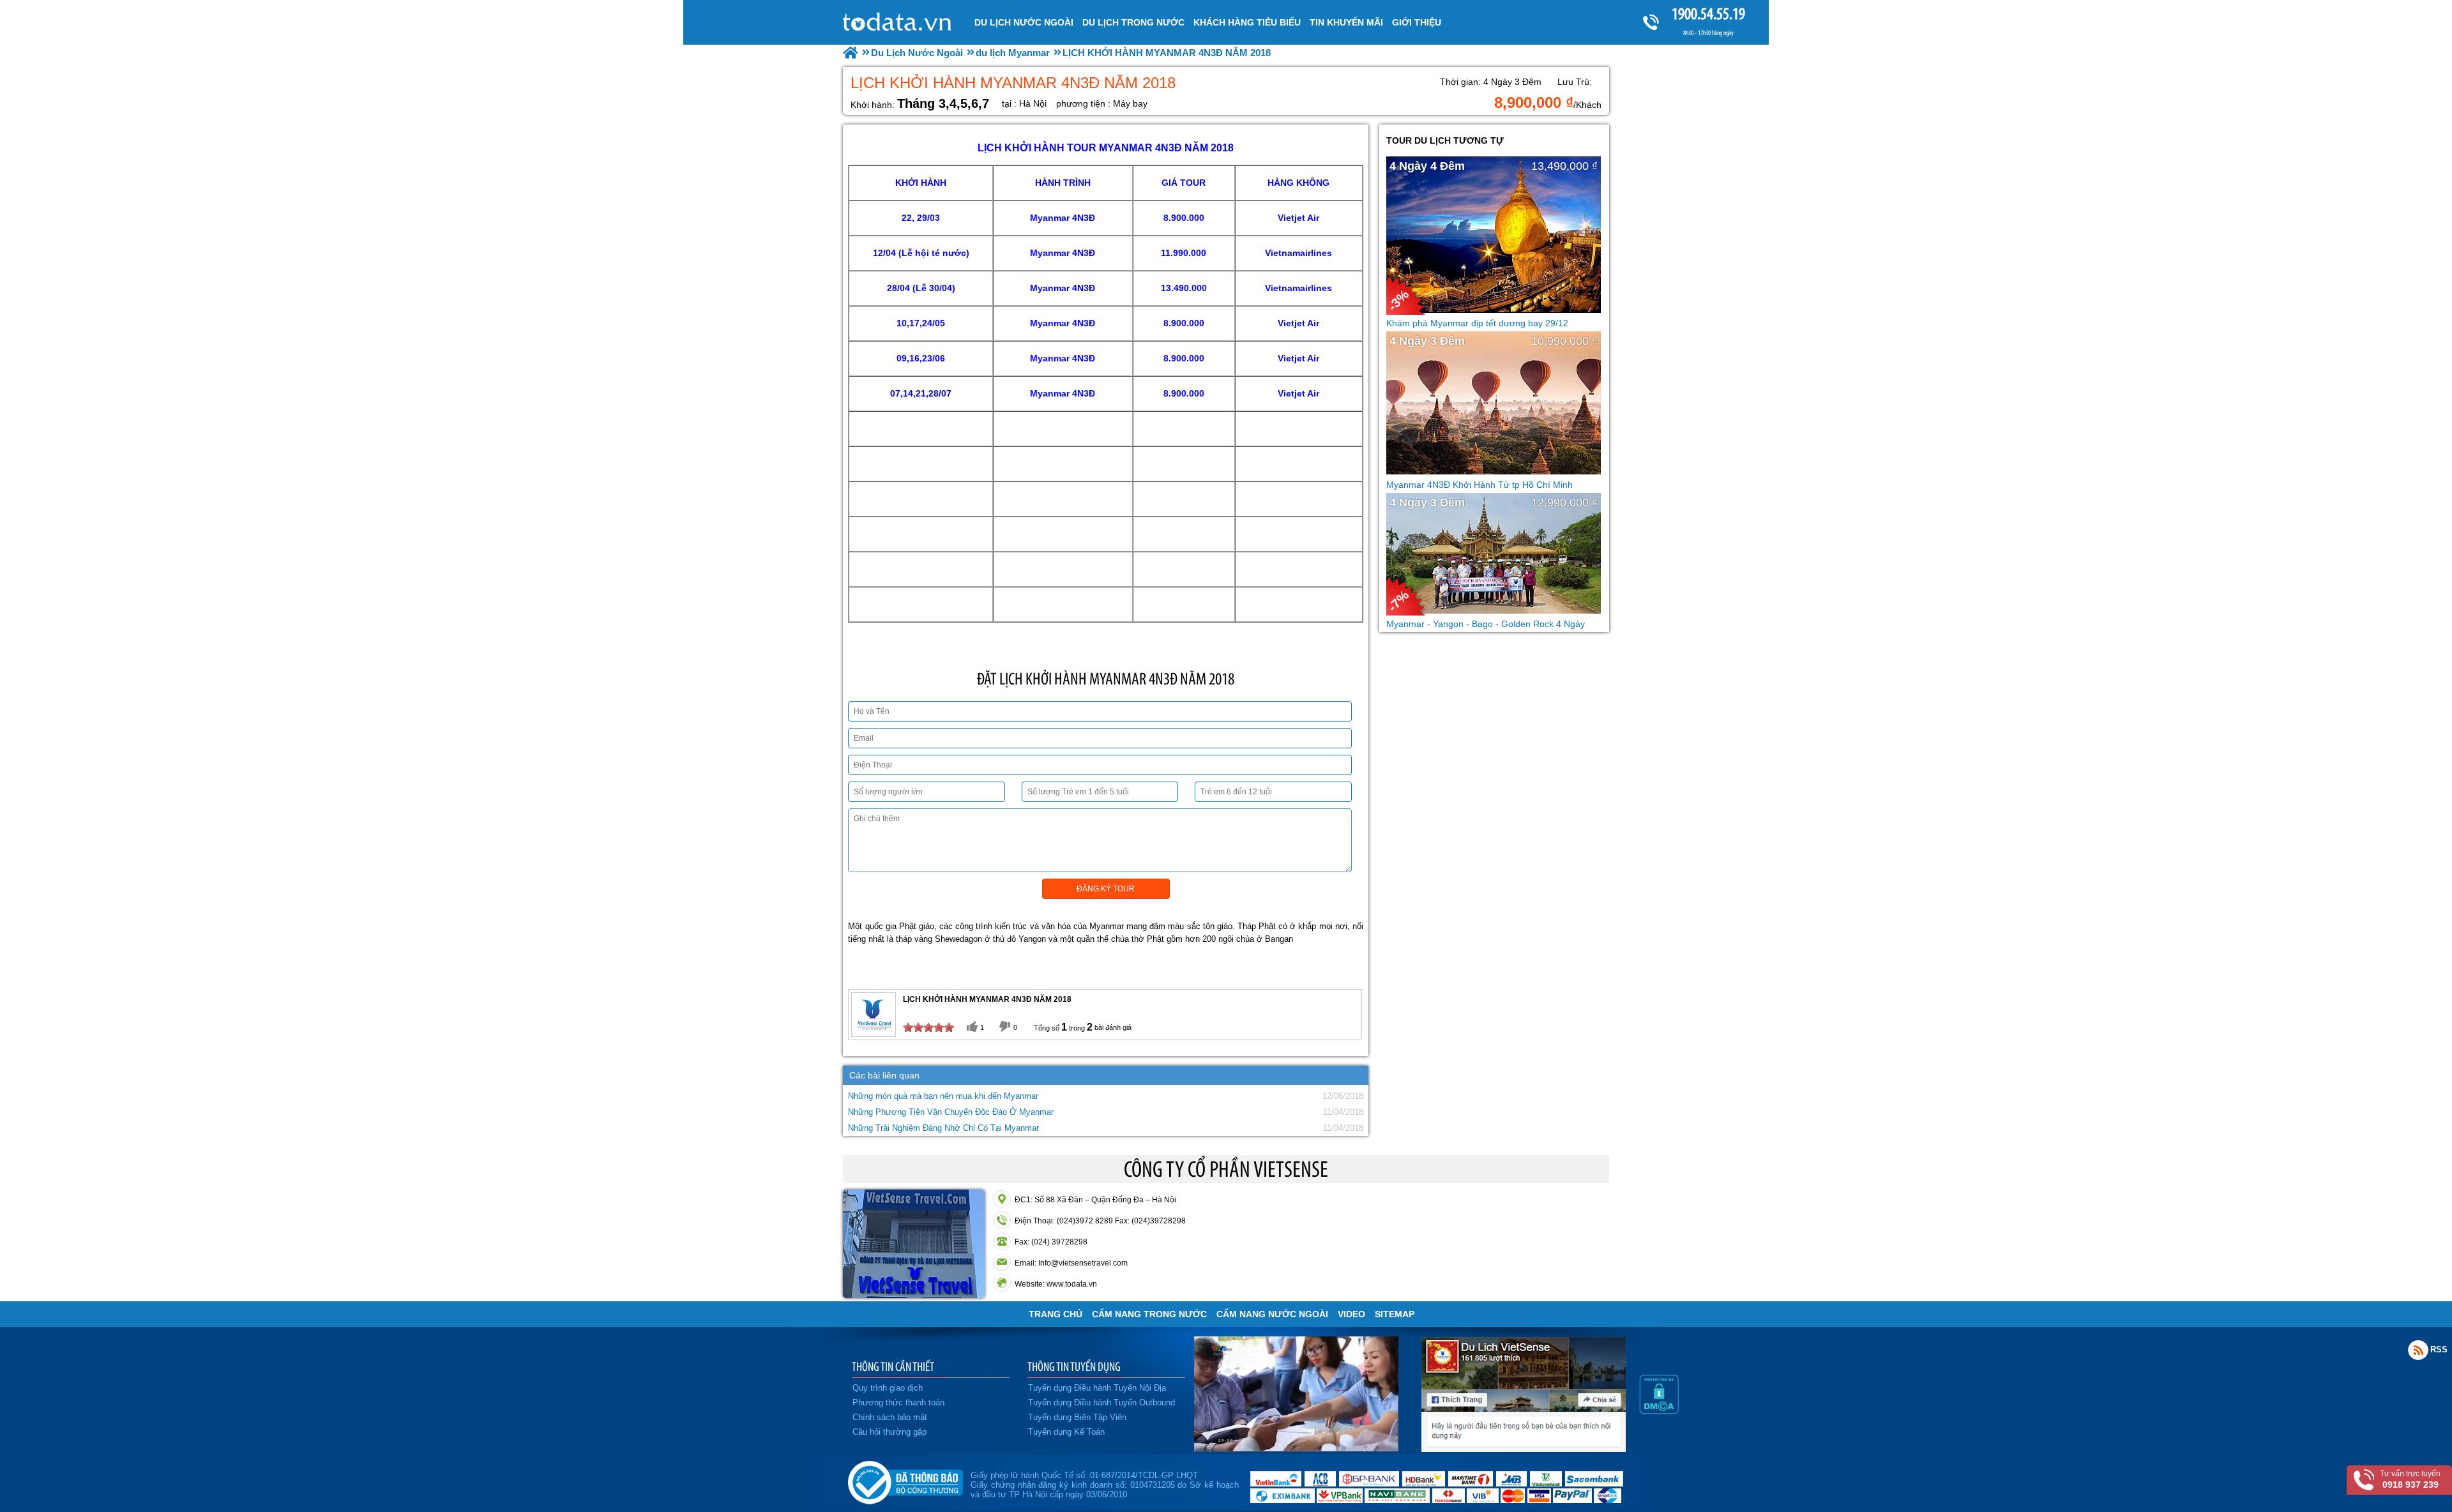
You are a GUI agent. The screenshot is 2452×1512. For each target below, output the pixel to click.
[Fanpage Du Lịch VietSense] (1524, 1449)
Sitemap (1395, 1314)
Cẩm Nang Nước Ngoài (1272, 1314)
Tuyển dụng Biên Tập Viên (1077, 1417)
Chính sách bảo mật (890, 1417)
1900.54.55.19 (1708, 14)
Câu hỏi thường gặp (889, 1432)
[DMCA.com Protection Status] (1659, 1411)
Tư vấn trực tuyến (2410, 1479)
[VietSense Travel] (851, 53)
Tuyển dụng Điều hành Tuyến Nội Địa (1097, 1388)
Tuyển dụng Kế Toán (1066, 1432)
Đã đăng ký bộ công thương (905, 1480)
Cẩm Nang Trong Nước (1149, 1314)
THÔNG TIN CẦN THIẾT (893, 1366)
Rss (2418, 1350)
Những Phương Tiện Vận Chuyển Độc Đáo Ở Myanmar (951, 1112)
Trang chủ (1056, 1314)
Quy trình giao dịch (888, 1388)
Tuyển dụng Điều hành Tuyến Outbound (1101, 1402)
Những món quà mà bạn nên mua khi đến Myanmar (943, 1096)
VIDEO (1351, 1314)
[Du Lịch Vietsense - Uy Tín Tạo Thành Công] (1296, 1448)
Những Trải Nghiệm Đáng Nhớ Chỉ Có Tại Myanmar (943, 1128)
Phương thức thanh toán (898, 1402)
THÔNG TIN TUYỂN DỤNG (1074, 1366)
